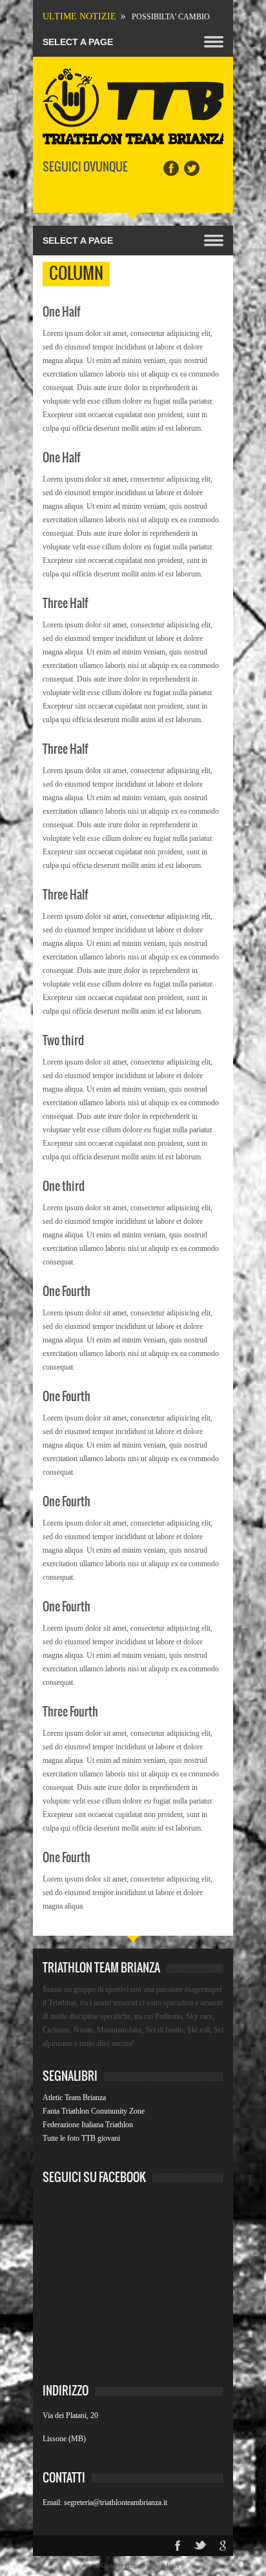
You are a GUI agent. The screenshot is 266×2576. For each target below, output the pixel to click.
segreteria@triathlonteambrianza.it (116, 2502)
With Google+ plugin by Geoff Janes (133, 2566)
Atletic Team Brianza (74, 2098)
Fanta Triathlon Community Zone (94, 2111)
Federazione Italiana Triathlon (88, 2125)
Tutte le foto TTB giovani (81, 2138)
